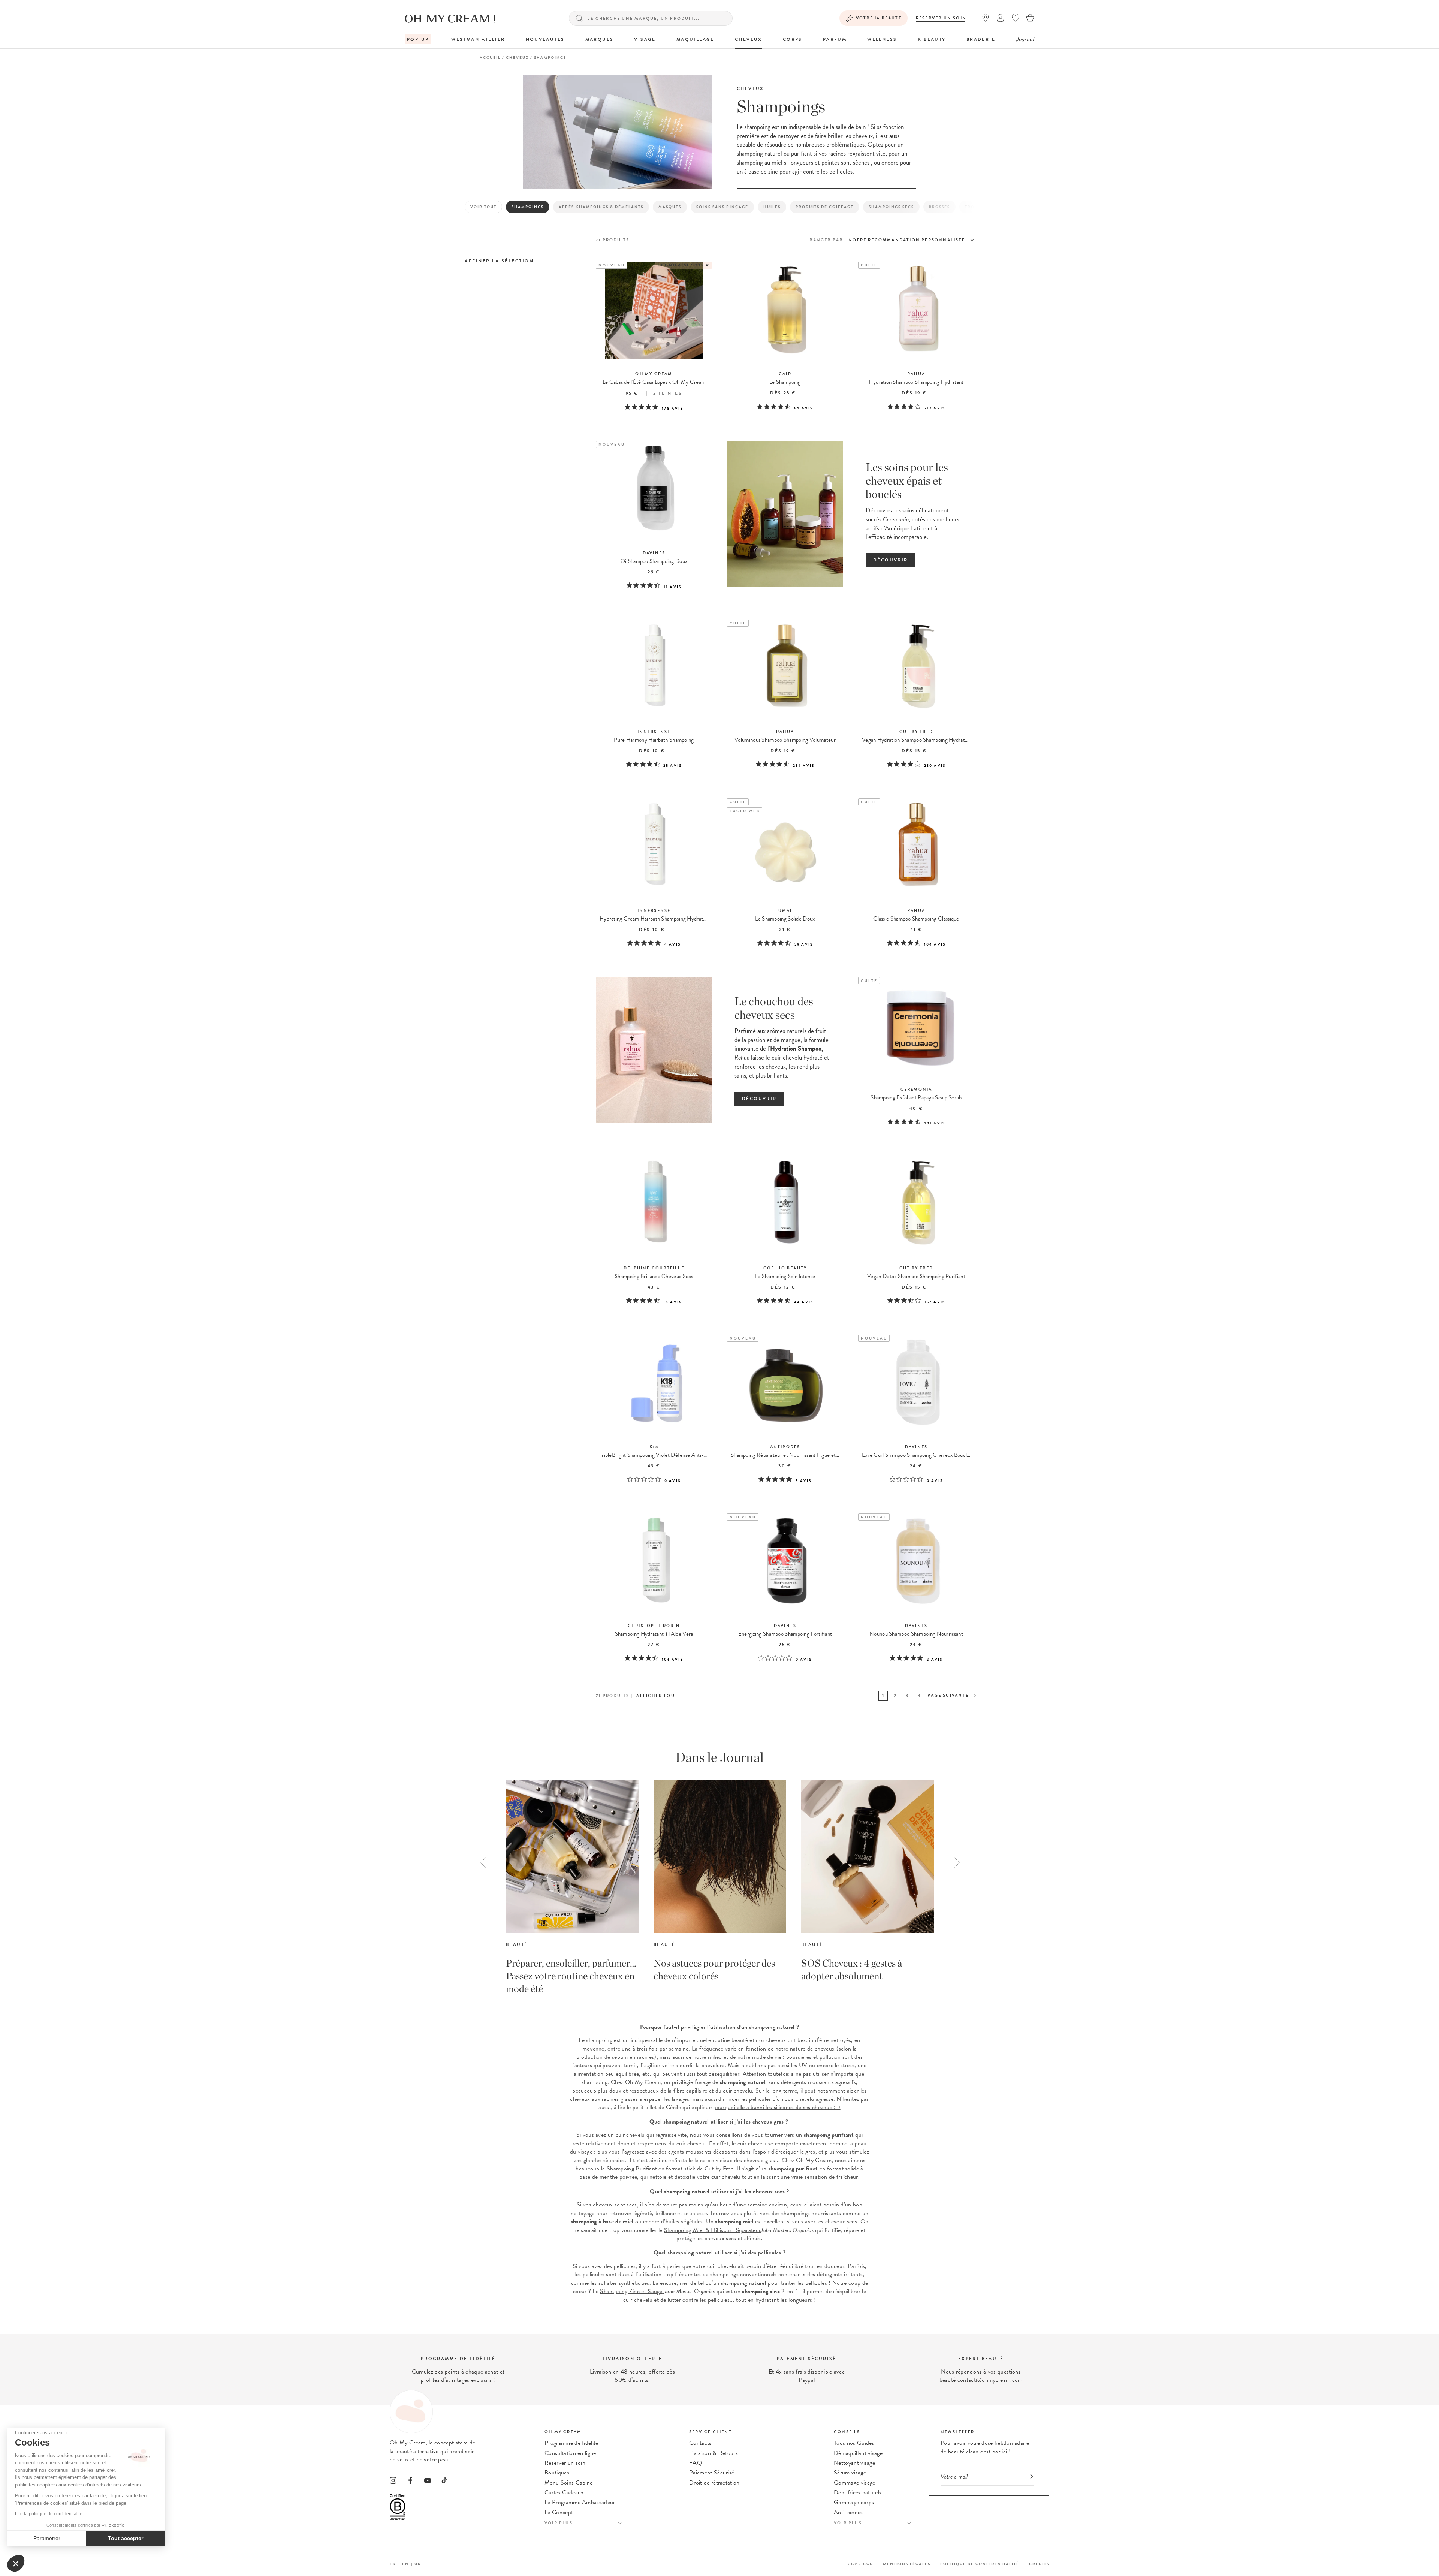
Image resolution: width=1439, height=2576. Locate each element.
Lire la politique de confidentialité (49, 2514)
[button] (16, 2563)
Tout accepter (126, 2538)
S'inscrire (848, 1292)
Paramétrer (47, 2538)
